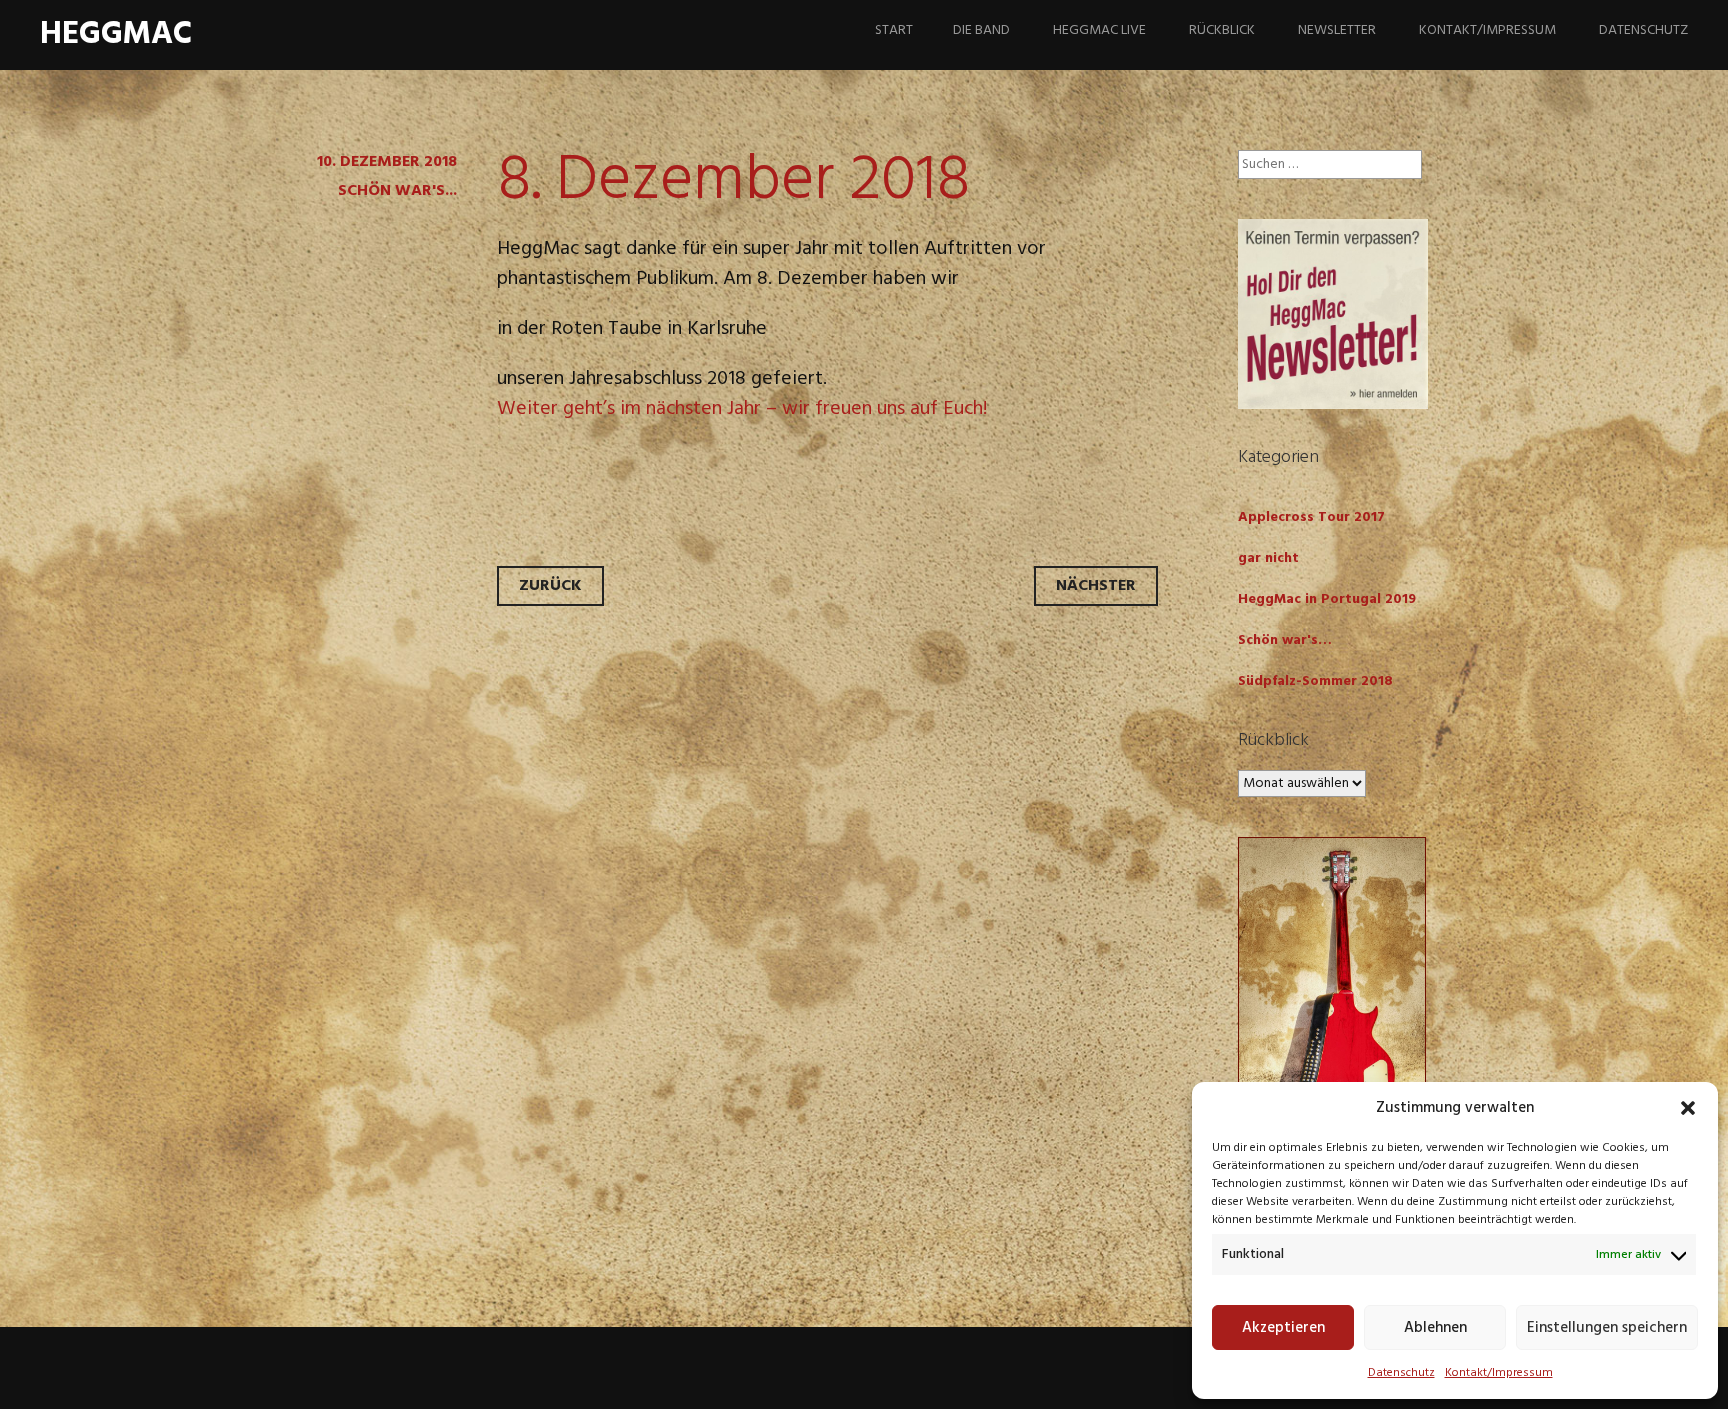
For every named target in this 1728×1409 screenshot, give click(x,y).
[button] (1688, 1108)
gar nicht (1268, 558)
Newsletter (1337, 30)
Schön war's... (397, 191)
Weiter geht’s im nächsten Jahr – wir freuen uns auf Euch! (742, 409)
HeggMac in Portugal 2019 (1327, 599)
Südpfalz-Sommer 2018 (1315, 681)
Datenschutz (1401, 1373)
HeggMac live (1099, 30)
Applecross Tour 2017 (1311, 517)
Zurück (550, 586)
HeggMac (116, 34)
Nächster (1096, 586)
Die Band (981, 30)
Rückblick (1222, 30)
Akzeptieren (1283, 1328)
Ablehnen (1435, 1328)
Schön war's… (1285, 640)
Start (894, 30)
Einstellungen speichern (1607, 1328)
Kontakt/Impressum (1499, 1373)
